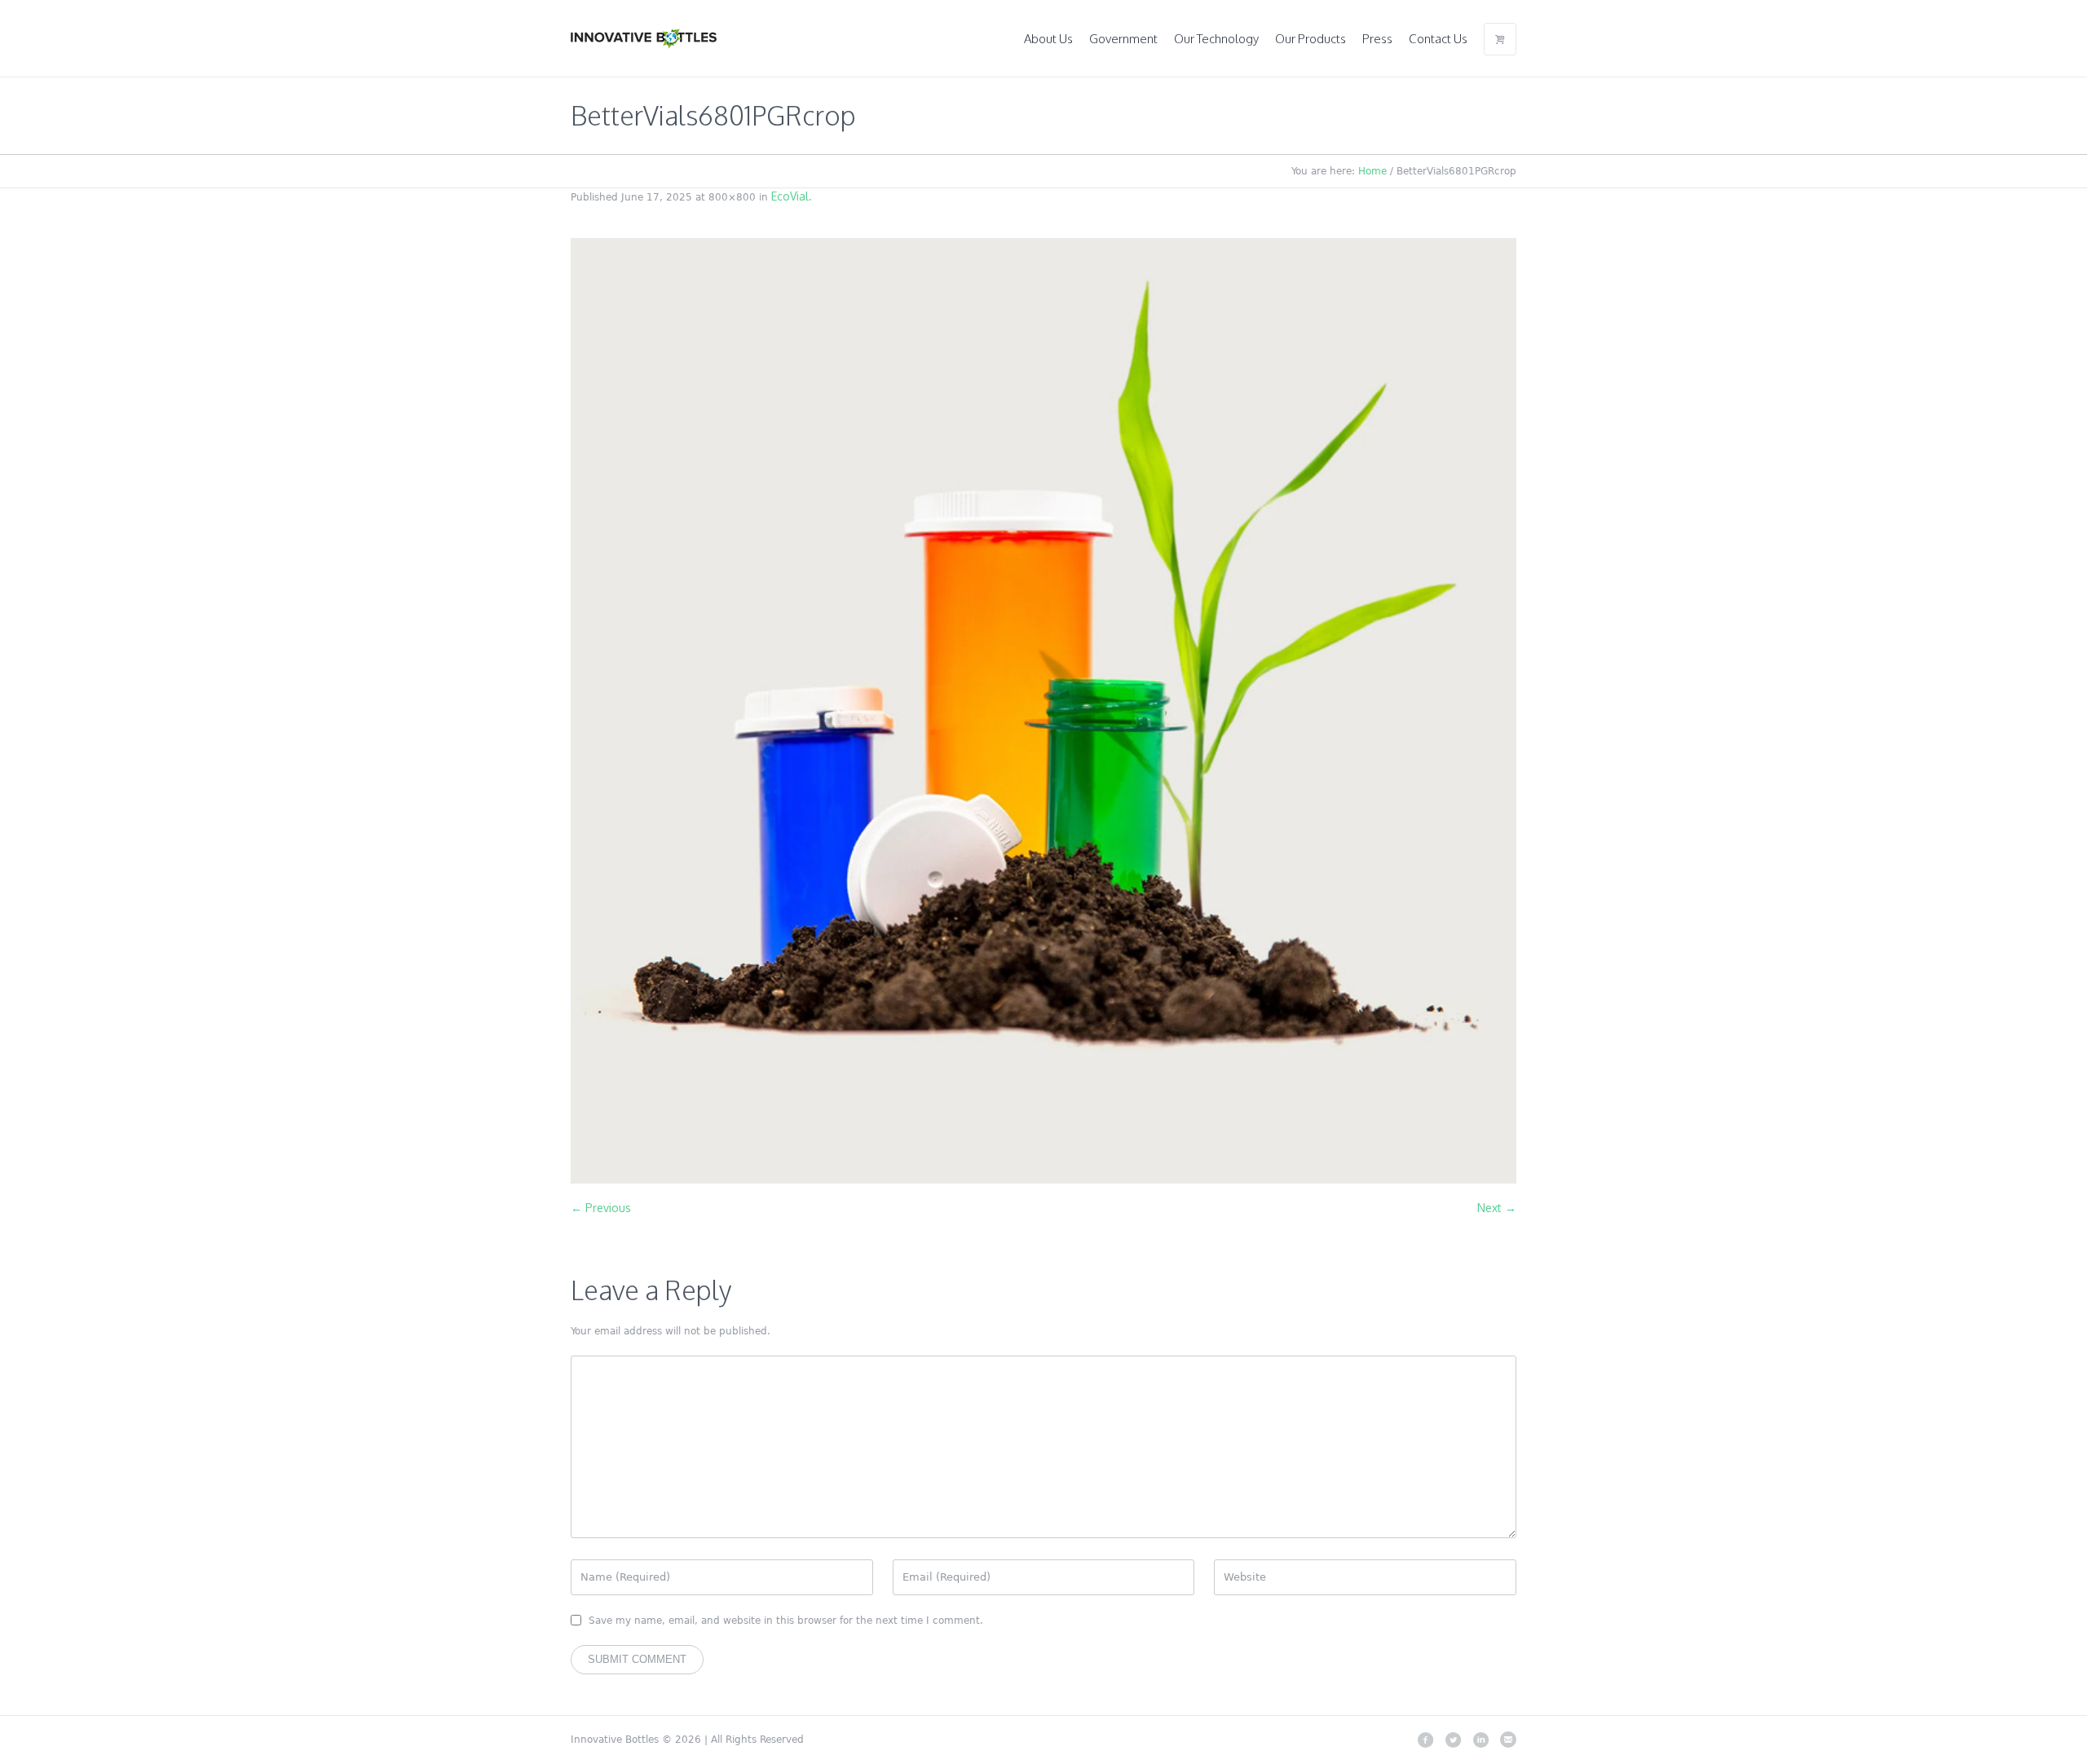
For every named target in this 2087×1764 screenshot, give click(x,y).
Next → (1497, 1208)
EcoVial (790, 196)
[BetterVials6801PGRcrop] (1043, 711)
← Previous (601, 1208)
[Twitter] (1453, 1740)
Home (1372, 171)
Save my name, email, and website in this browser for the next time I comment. (786, 1621)
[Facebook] (1425, 1740)
